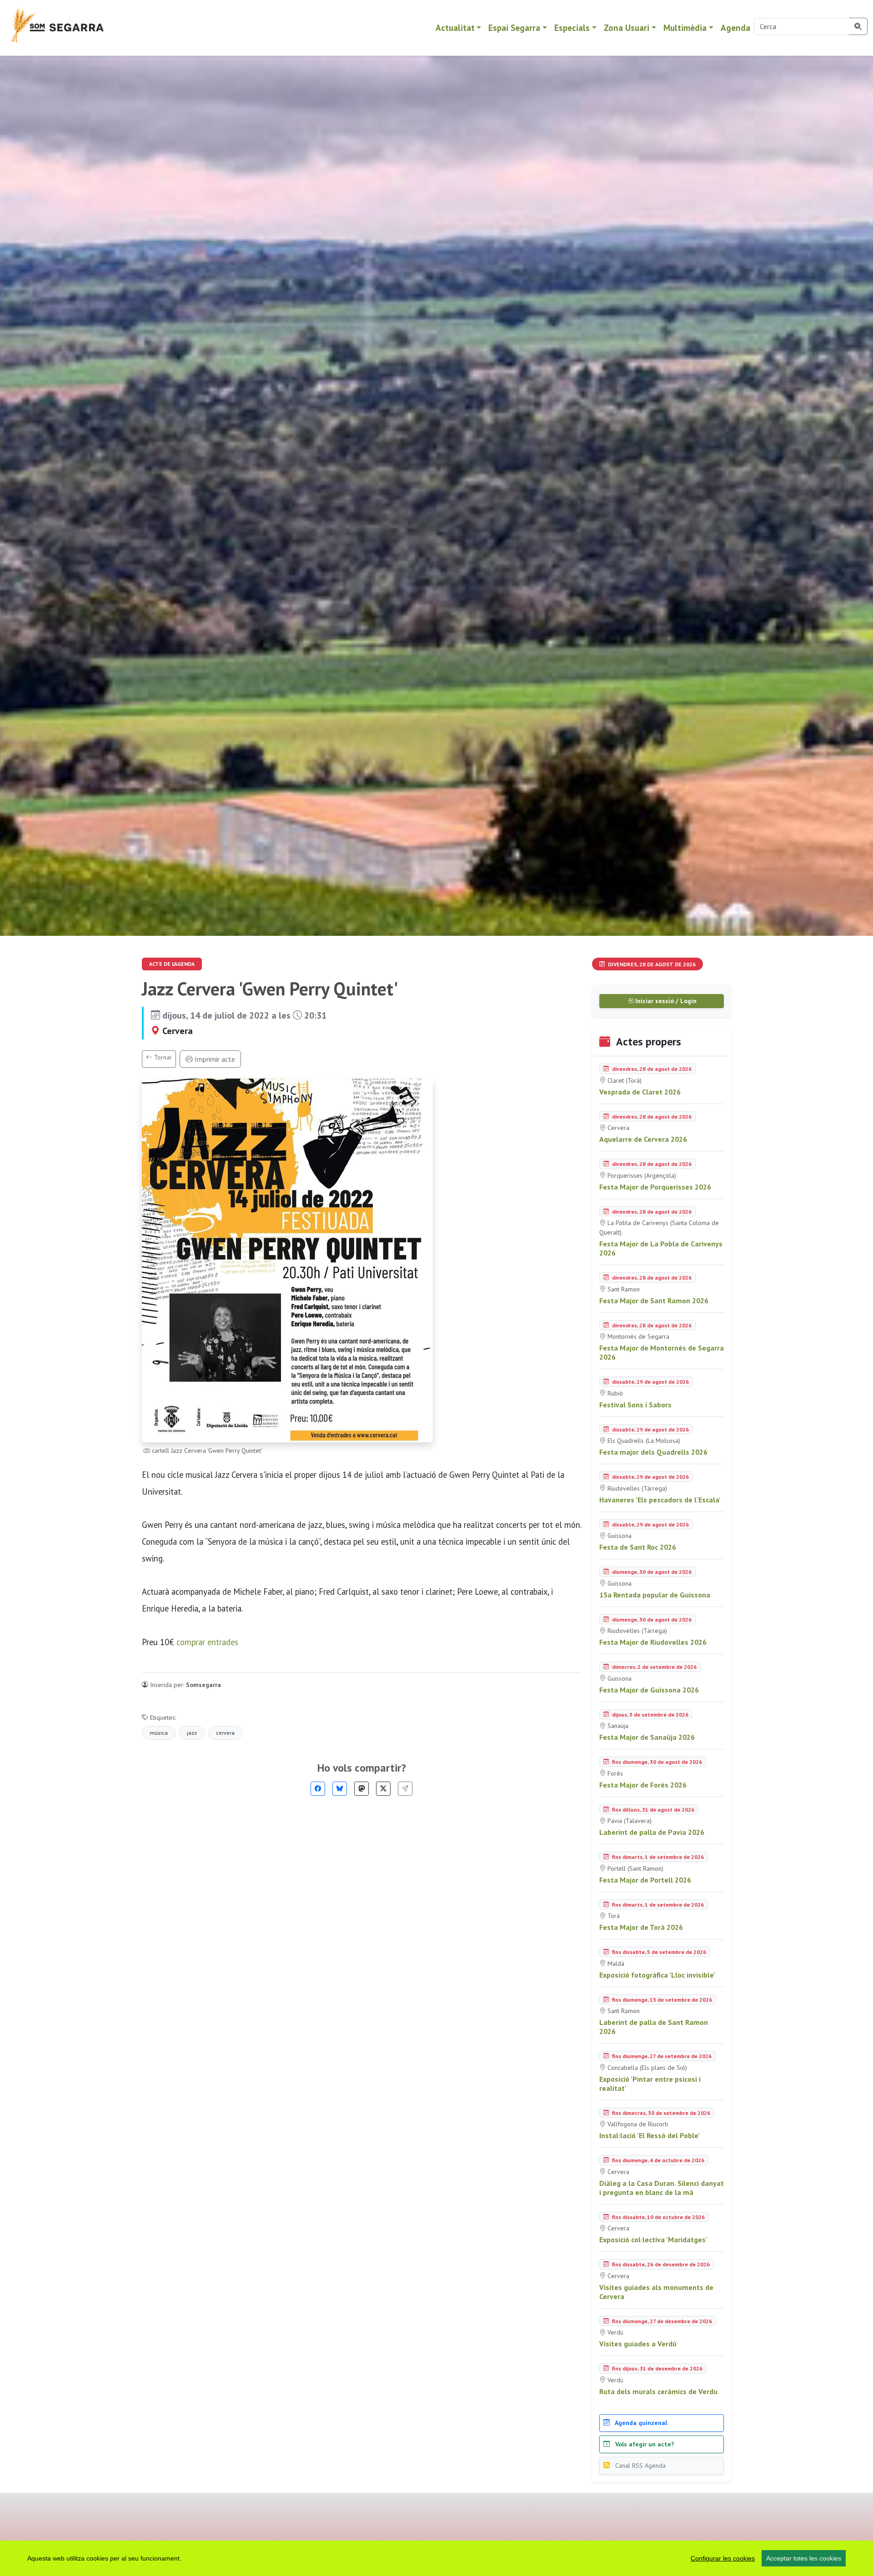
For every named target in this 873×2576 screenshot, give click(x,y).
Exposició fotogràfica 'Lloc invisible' (657, 1975)
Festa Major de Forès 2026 (643, 1785)
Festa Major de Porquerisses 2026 (655, 1187)
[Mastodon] (361, 1789)
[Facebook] (318, 1789)
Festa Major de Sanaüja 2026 (647, 1737)
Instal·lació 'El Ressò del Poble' (650, 2135)
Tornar (162, 1057)
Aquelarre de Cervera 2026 (643, 1139)
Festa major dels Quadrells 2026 (653, 1452)
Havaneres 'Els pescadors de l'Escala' (660, 1500)
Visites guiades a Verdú (638, 2344)
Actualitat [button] (455, 28)
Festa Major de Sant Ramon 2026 (654, 1301)
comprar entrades (207, 1642)
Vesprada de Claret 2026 (640, 1092)
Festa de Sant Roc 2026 (638, 1547)
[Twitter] (383, 1789)
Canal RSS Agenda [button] (640, 2466)
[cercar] (858, 26)
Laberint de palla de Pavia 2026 (652, 1832)
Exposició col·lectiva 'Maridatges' (653, 2240)
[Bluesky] (340, 1789)
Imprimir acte (214, 1059)
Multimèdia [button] (685, 28)
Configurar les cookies (723, 2558)
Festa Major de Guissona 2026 (649, 1690)
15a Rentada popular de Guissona (655, 1595)
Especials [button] (572, 28)
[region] (436, 2558)
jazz (192, 1733)
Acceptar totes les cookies (804, 2558)
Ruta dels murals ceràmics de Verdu (658, 2391)
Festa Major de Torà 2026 (641, 1927)
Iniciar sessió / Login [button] (665, 1001)
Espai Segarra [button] (514, 28)
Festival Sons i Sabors (635, 1405)
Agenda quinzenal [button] (640, 2423)
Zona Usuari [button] (627, 28)
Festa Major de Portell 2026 (645, 1880)
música (159, 1733)
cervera (225, 1733)
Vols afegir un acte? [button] (644, 2444)
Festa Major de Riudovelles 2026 (653, 1642)
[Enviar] (405, 1789)
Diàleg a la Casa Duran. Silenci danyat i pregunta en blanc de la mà (662, 2188)
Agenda (735, 28)
